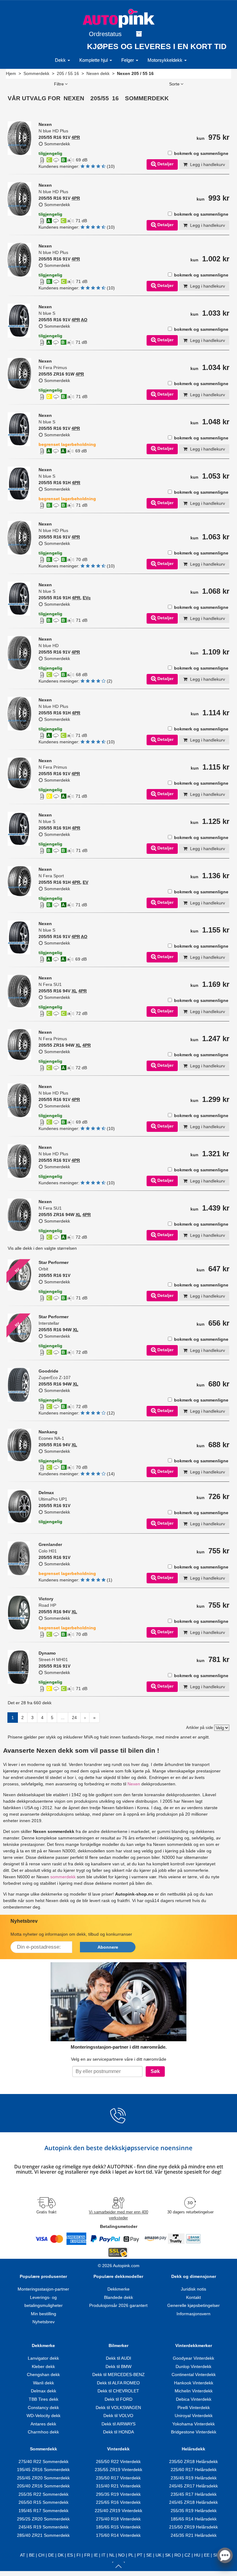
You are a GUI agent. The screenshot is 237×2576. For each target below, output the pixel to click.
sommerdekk (63, 1877)
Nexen (134, 1784)
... (63, 1718)
